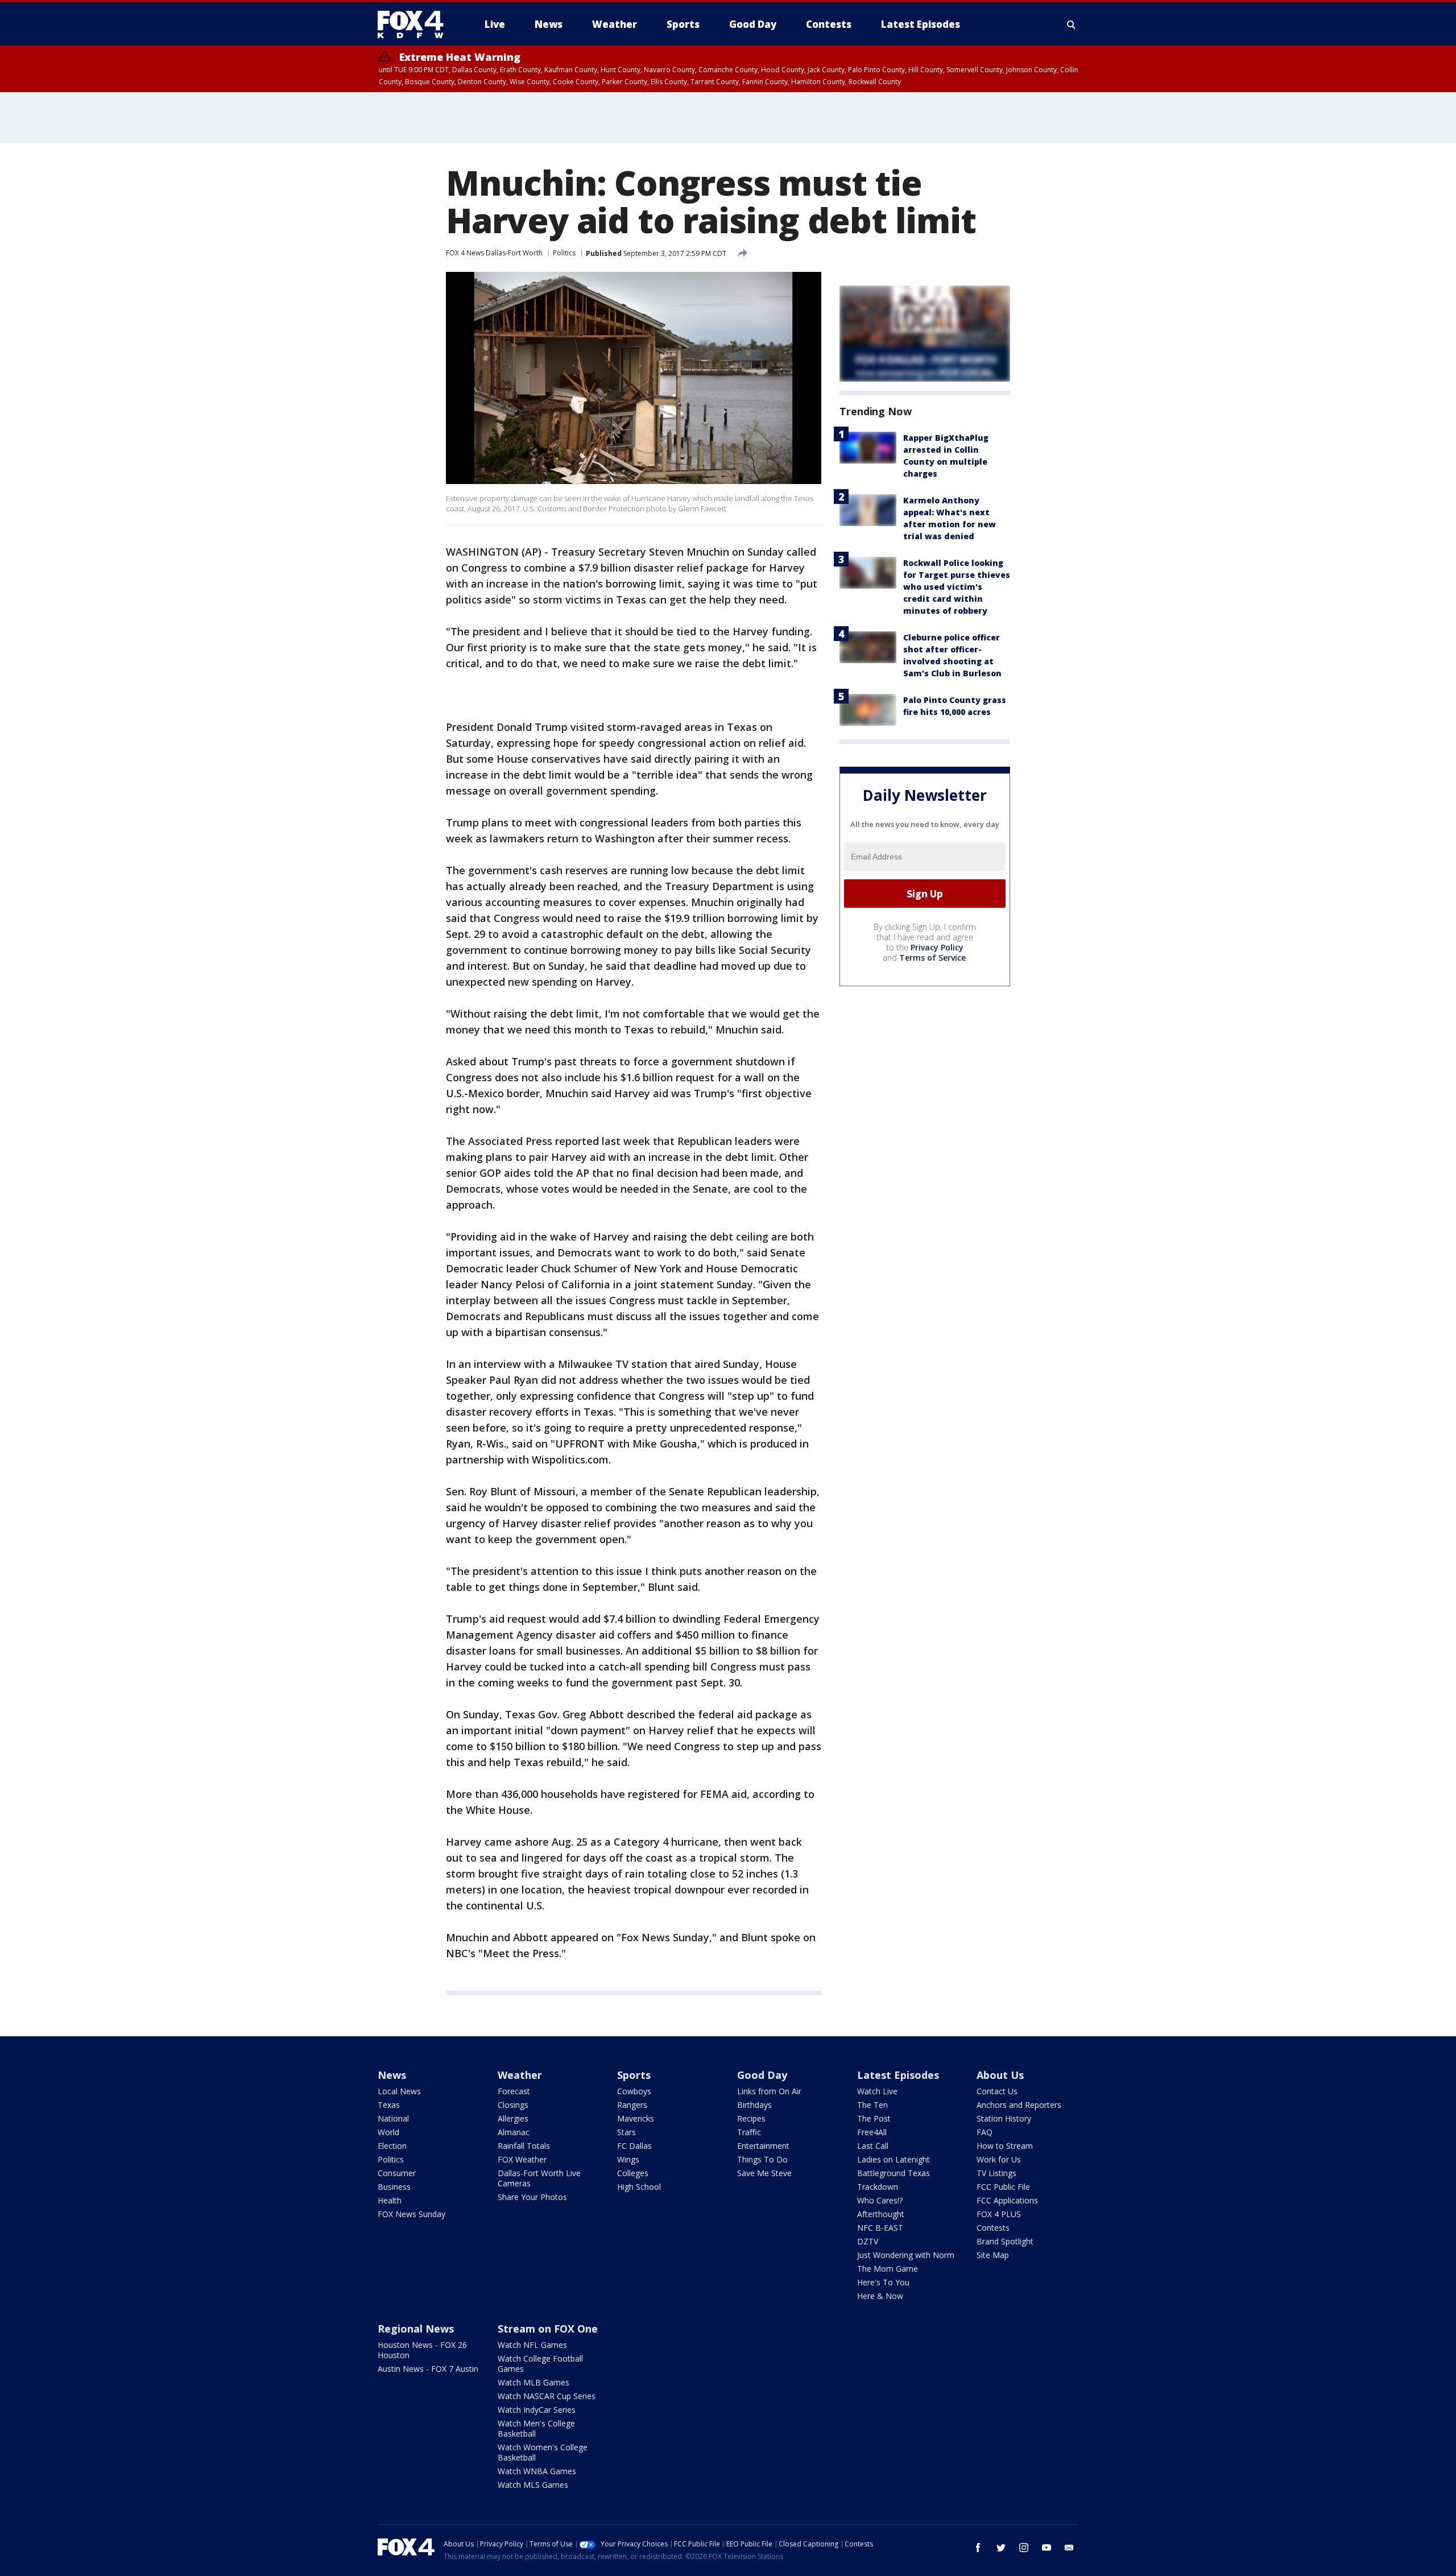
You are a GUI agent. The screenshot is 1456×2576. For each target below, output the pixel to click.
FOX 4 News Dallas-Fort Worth (494, 253)
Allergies (513, 2118)
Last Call (873, 2146)
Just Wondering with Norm (906, 2255)
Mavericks (636, 2118)
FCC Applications (1007, 2200)
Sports (634, 2075)
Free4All (872, 2132)
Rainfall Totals (524, 2146)
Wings (628, 2159)
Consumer (397, 2173)
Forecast (514, 2091)
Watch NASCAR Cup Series (547, 2396)
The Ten (872, 2105)
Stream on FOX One (548, 2329)
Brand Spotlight (1005, 2241)
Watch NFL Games (532, 2345)
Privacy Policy (937, 947)
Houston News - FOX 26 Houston (422, 2350)
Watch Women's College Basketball (543, 2452)
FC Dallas (634, 2146)
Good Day (762, 2075)
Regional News (416, 2329)
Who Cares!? (880, 2200)
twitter (1001, 2548)
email (1069, 2548)
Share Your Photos (532, 2197)
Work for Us (999, 2159)
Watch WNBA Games (537, 2471)
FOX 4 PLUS (999, 2214)
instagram (1024, 2548)
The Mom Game (888, 2269)
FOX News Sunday (411, 2214)
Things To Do (762, 2159)
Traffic (749, 2132)
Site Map (993, 2255)
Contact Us (997, 2091)
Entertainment (763, 2146)
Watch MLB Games (533, 2382)
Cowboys (634, 2091)
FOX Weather (522, 2159)
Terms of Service (932, 958)
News (392, 2075)
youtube (1046, 2548)
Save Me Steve (764, 2173)
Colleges (633, 2173)
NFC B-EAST (880, 2228)
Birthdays (754, 2105)
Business (394, 2187)
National (393, 2118)
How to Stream (1005, 2146)
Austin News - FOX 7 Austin (428, 2369)
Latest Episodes (898, 2075)
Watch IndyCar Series (537, 2410)
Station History (1004, 2118)
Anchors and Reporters (1019, 2105)
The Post (874, 2118)
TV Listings (996, 2173)
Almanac (514, 2132)
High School (639, 2187)
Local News (399, 2091)
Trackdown (878, 2187)
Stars (626, 2132)
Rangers (632, 2105)
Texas (389, 2105)
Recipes (751, 2118)
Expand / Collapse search (1072, 24)
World (388, 2132)
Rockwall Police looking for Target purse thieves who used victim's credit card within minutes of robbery (957, 587)
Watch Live (877, 2091)
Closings (513, 2105)
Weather (520, 2075)
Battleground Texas (894, 2173)
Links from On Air (769, 2091)
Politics (564, 253)
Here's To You (883, 2282)
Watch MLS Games (533, 2485)
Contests (993, 2228)
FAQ (985, 2132)
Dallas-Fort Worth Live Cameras (539, 2178)
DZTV (868, 2241)
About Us (1000, 2075)
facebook (978, 2548)
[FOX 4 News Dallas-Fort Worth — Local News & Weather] (415, 24)
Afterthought (881, 2214)
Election (392, 2146)
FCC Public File (1003, 2187)
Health (390, 2200)
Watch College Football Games (540, 2364)
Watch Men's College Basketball (536, 2428)
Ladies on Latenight (894, 2159)
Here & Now (880, 2296)
